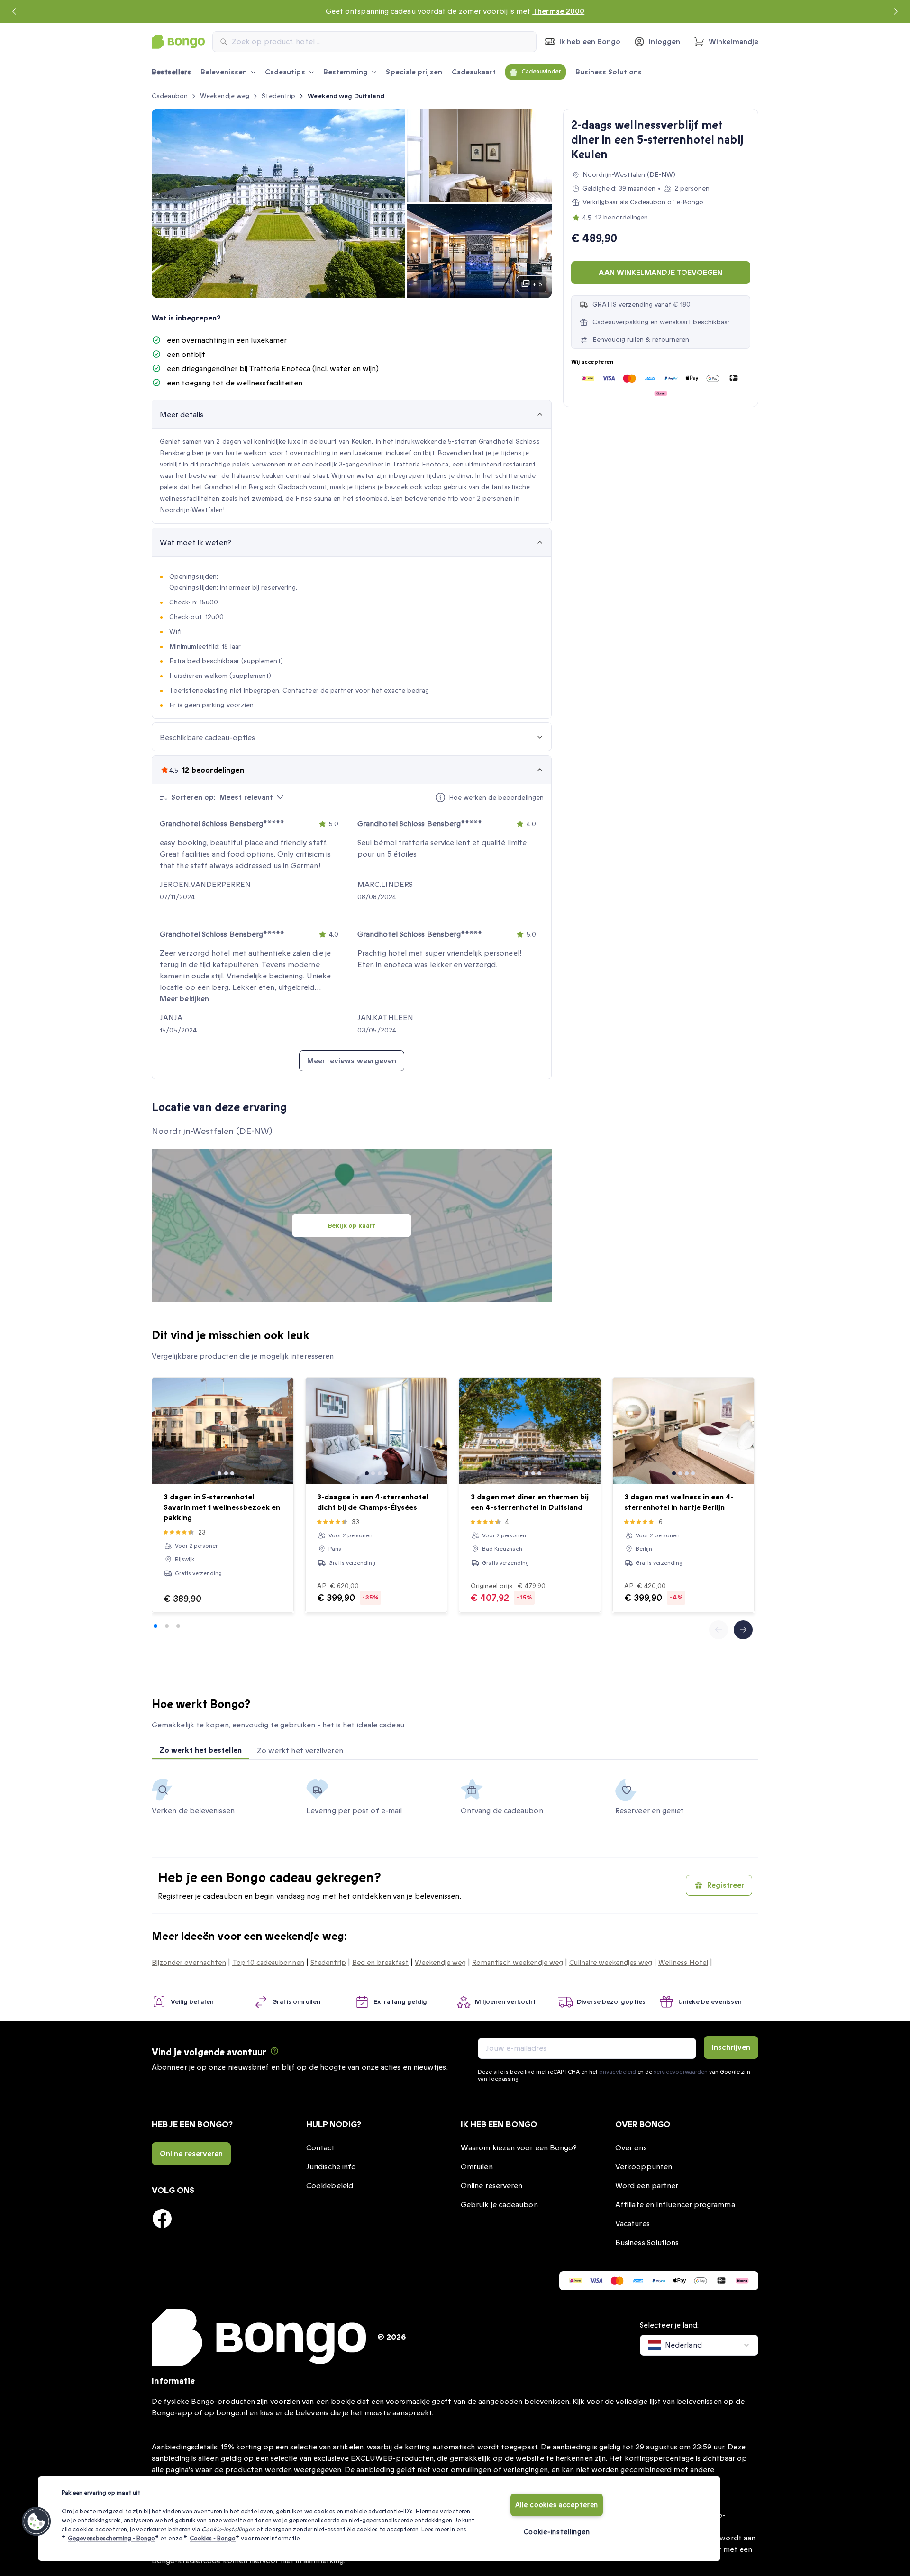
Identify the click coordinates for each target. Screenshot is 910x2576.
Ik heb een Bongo (590, 42)
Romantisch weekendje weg (518, 1963)
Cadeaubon (170, 96)
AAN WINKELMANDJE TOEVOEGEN (660, 273)
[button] (36, 2521)
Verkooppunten (644, 2167)
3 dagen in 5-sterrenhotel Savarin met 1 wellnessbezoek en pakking (222, 1507)
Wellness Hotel (683, 1963)
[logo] (178, 42)
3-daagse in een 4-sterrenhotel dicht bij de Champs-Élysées (373, 1502)
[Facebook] (162, 2219)
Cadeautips (285, 72)
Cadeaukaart (474, 72)
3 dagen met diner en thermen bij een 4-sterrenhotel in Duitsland (530, 1502)
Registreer (726, 1885)
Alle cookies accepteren (557, 2505)
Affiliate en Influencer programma (675, 2205)
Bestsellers (171, 72)
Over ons (631, 2148)
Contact (321, 2148)
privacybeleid (617, 2072)
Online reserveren (191, 2154)
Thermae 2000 (558, 11)
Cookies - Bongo (213, 2539)
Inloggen (664, 42)
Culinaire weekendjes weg (611, 1963)
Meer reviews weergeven (352, 1061)
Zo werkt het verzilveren (300, 1751)
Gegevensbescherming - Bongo (111, 2539)
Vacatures (632, 2224)
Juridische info (331, 2167)
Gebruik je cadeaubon (499, 2205)
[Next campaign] (896, 11)
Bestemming (346, 72)
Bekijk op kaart (352, 1226)
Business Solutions (609, 72)
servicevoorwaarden (681, 2072)
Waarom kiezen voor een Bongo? (519, 2148)
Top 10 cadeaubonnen (268, 1963)
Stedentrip (278, 96)
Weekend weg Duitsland (346, 96)
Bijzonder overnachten (189, 1963)
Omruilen (477, 2167)
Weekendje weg (225, 96)
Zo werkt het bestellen (200, 1750)
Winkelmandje (733, 42)
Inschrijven (731, 2047)
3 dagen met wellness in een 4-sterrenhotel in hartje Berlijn (679, 1502)
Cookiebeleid (330, 2186)
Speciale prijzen (414, 72)
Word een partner (647, 2186)
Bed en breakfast (380, 1963)
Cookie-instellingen (557, 2532)
